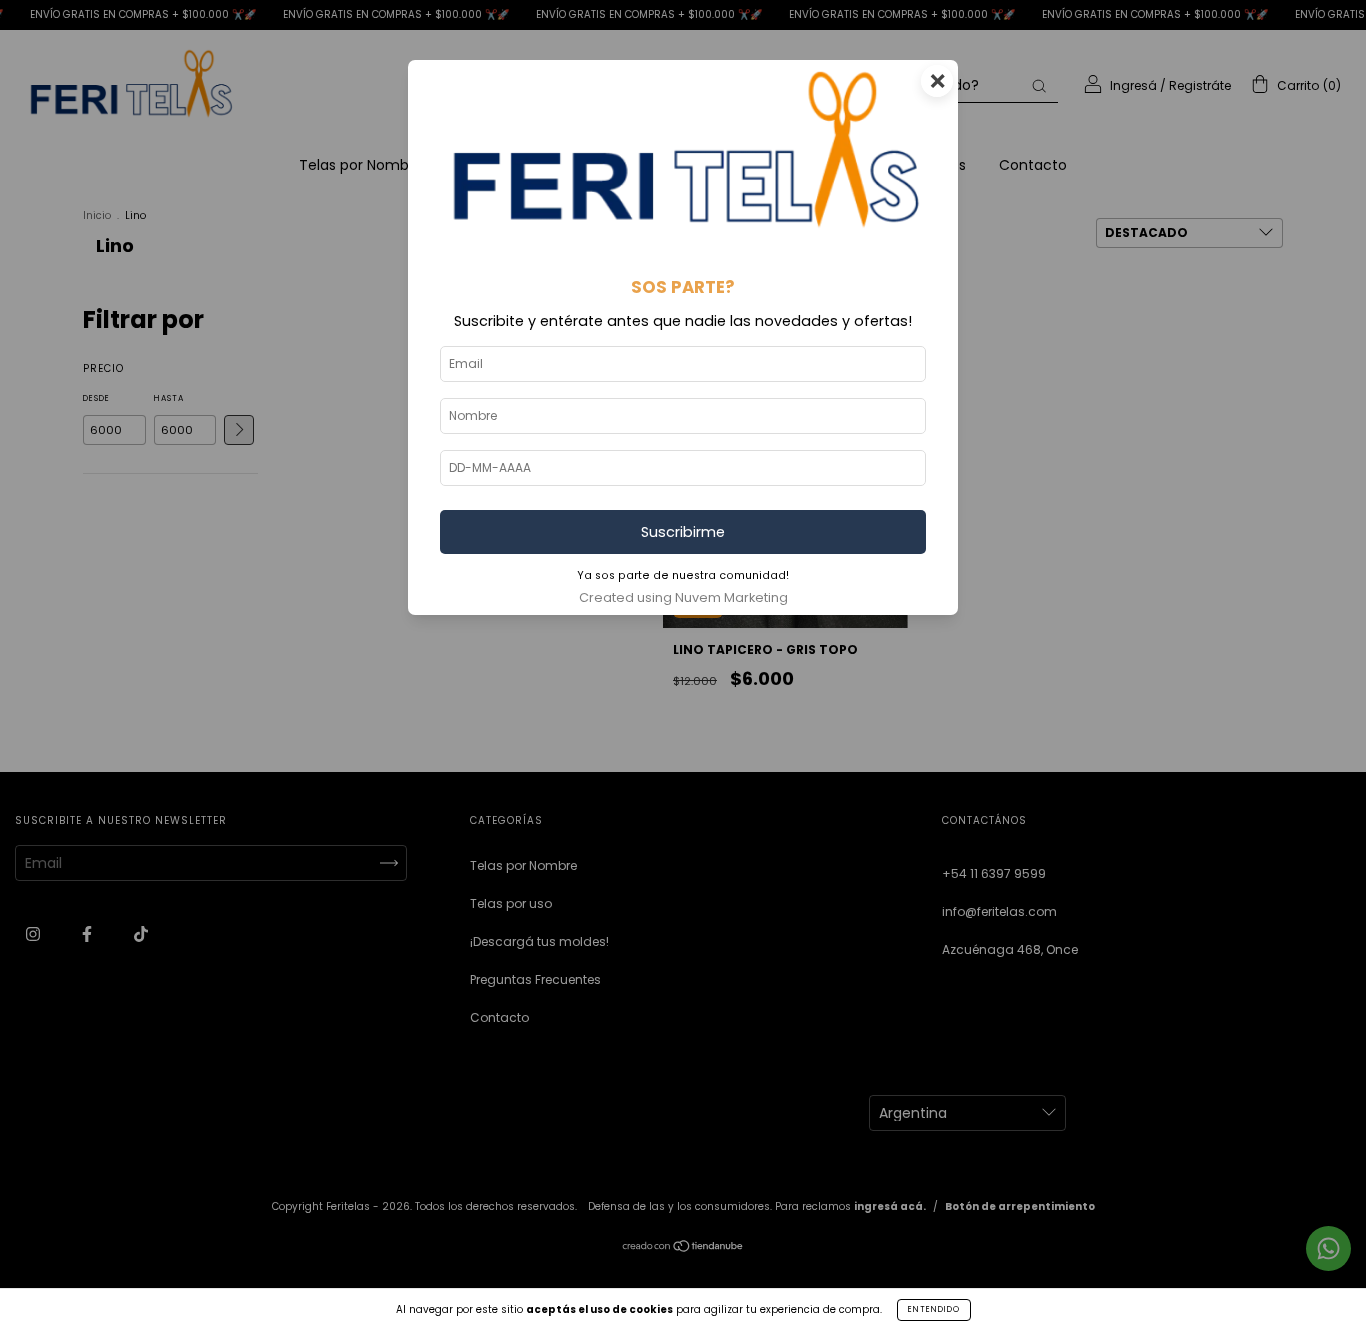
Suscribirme (683, 532)
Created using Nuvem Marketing (683, 597)
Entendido (934, 1309)
